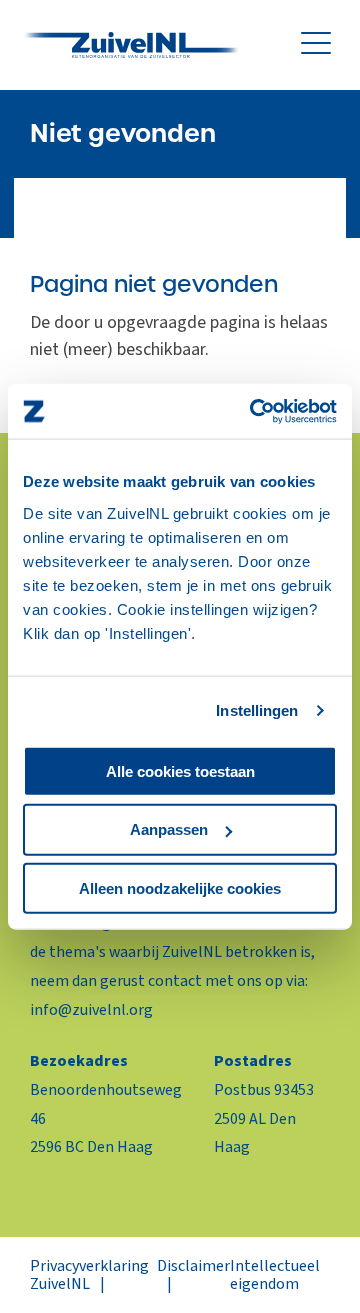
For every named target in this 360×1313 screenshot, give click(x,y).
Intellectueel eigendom (275, 1275)
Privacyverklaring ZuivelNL (89, 1275)
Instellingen (257, 710)
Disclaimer (193, 1266)
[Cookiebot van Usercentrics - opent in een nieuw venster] (254, 411)
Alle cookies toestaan (180, 770)
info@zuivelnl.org (91, 1010)
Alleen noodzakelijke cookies (180, 888)
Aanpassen (169, 829)
